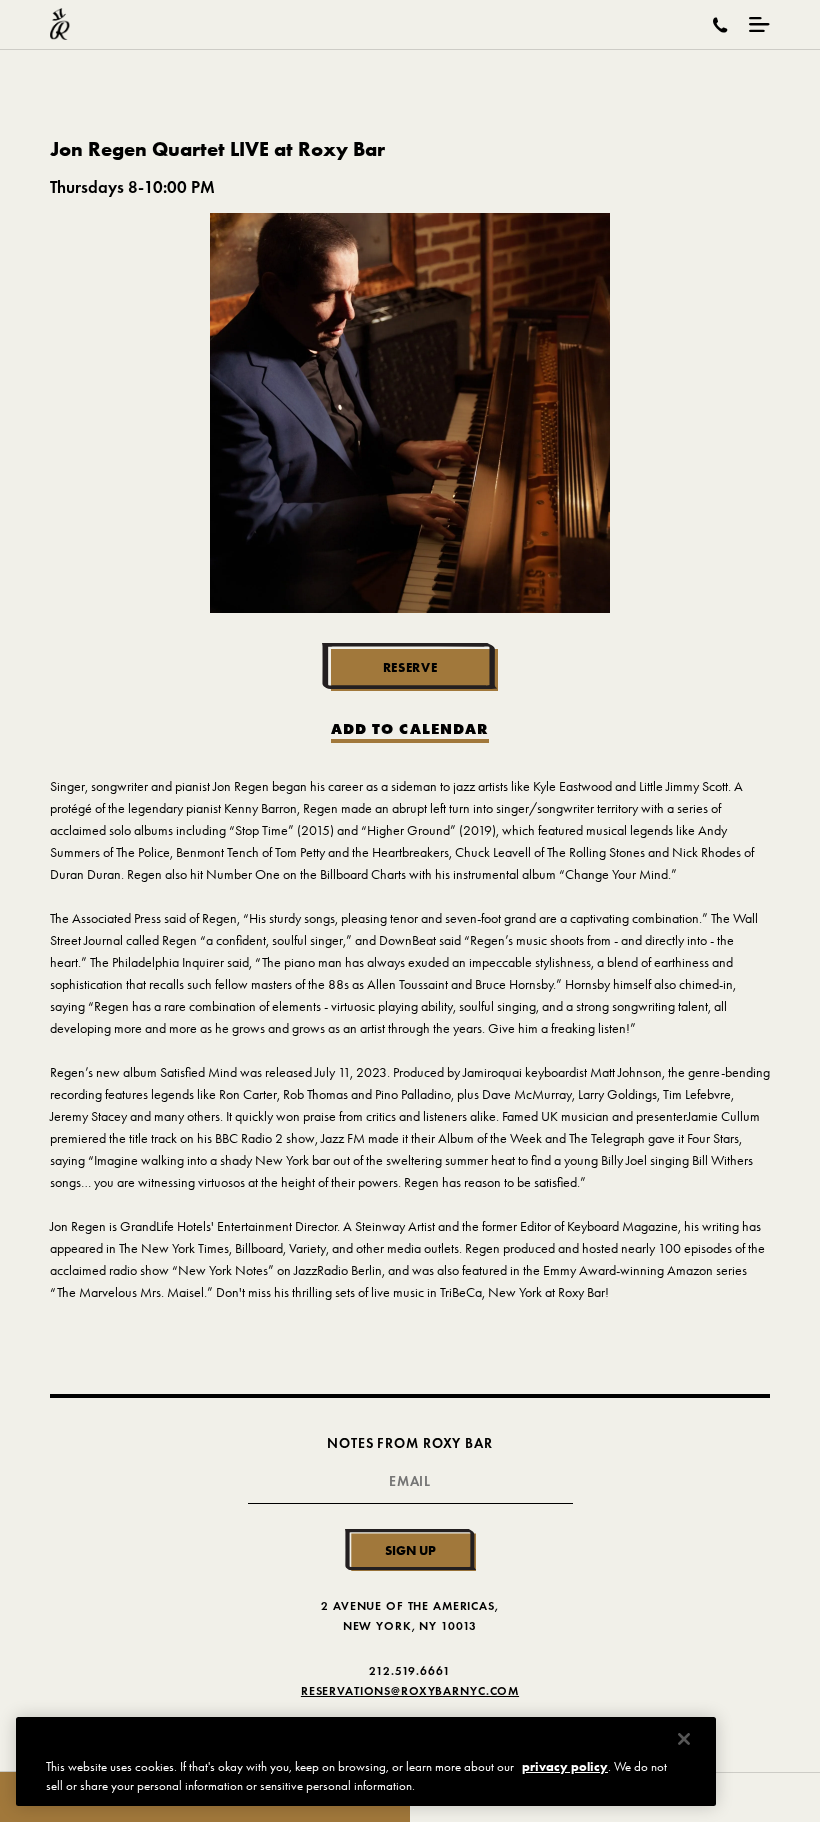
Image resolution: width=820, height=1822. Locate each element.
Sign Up (410, 1550)
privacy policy (565, 1766)
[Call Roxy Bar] (720, 25)
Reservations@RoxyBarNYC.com (410, 1690)
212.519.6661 (409, 1670)
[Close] (684, 1739)
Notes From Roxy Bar (409, 1443)
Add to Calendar (410, 729)
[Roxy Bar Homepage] (60, 24)
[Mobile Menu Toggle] (759, 24)
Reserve (410, 667)
